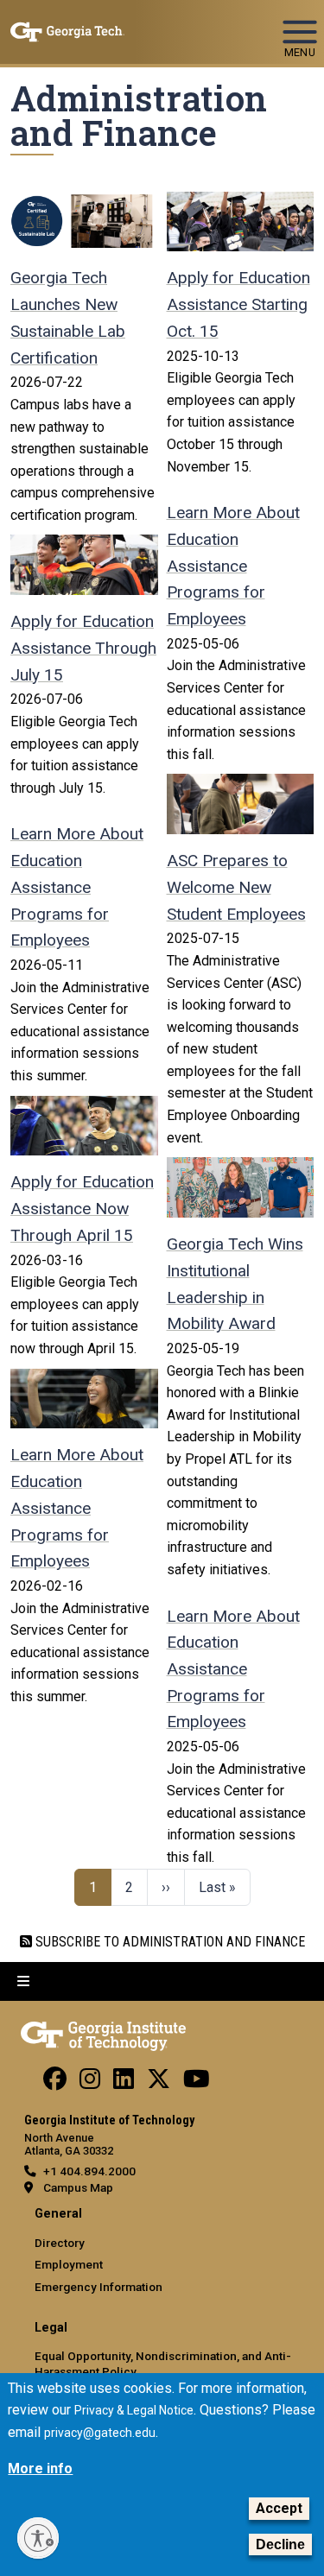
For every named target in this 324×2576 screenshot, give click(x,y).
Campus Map (78, 2187)
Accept (279, 2508)
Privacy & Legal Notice (134, 2410)
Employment (69, 2264)
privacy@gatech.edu (100, 2433)
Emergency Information (98, 2287)
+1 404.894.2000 (89, 2171)
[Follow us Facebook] (55, 2083)
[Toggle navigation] (300, 24)
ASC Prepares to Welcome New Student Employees (236, 887)
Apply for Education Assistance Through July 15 (83, 648)
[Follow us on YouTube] (197, 2083)
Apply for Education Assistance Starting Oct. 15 (238, 304)
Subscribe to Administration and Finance (168, 1942)
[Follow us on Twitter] (159, 2083)
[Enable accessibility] (38, 2538)
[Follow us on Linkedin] (124, 2083)
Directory (60, 2243)
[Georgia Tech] (103, 2033)
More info (40, 2468)
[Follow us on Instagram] (90, 2083)
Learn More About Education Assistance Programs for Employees (77, 887)
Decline (280, 2544)
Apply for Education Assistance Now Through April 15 (82, 1208)
